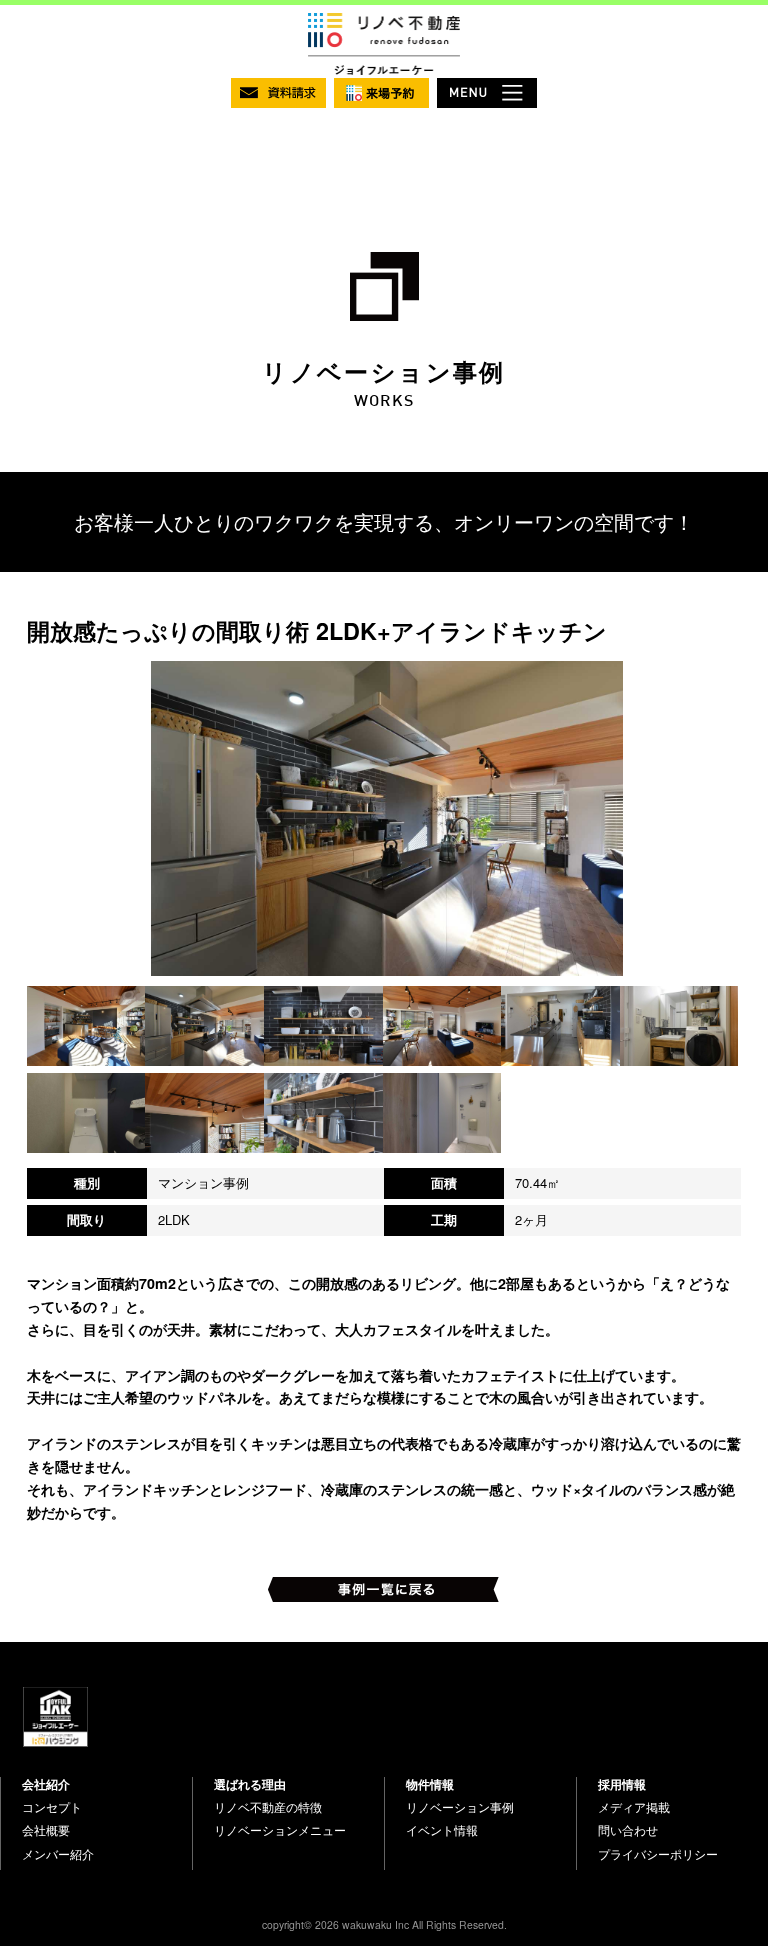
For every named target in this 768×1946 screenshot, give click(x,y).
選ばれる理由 (250, 1784)
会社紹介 (46, 1784)
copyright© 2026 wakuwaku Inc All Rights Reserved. (384, 1924)
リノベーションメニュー (280, 1830)
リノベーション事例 (460, 1807)
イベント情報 (442, 1830)
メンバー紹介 (58, 1854)
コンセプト (52, 1807)
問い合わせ (628, 1830)
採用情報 (622, 1784)
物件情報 (430, 1784)
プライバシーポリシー (658, 1854)
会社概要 (46, 1830)
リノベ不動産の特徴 (268, 1807)
